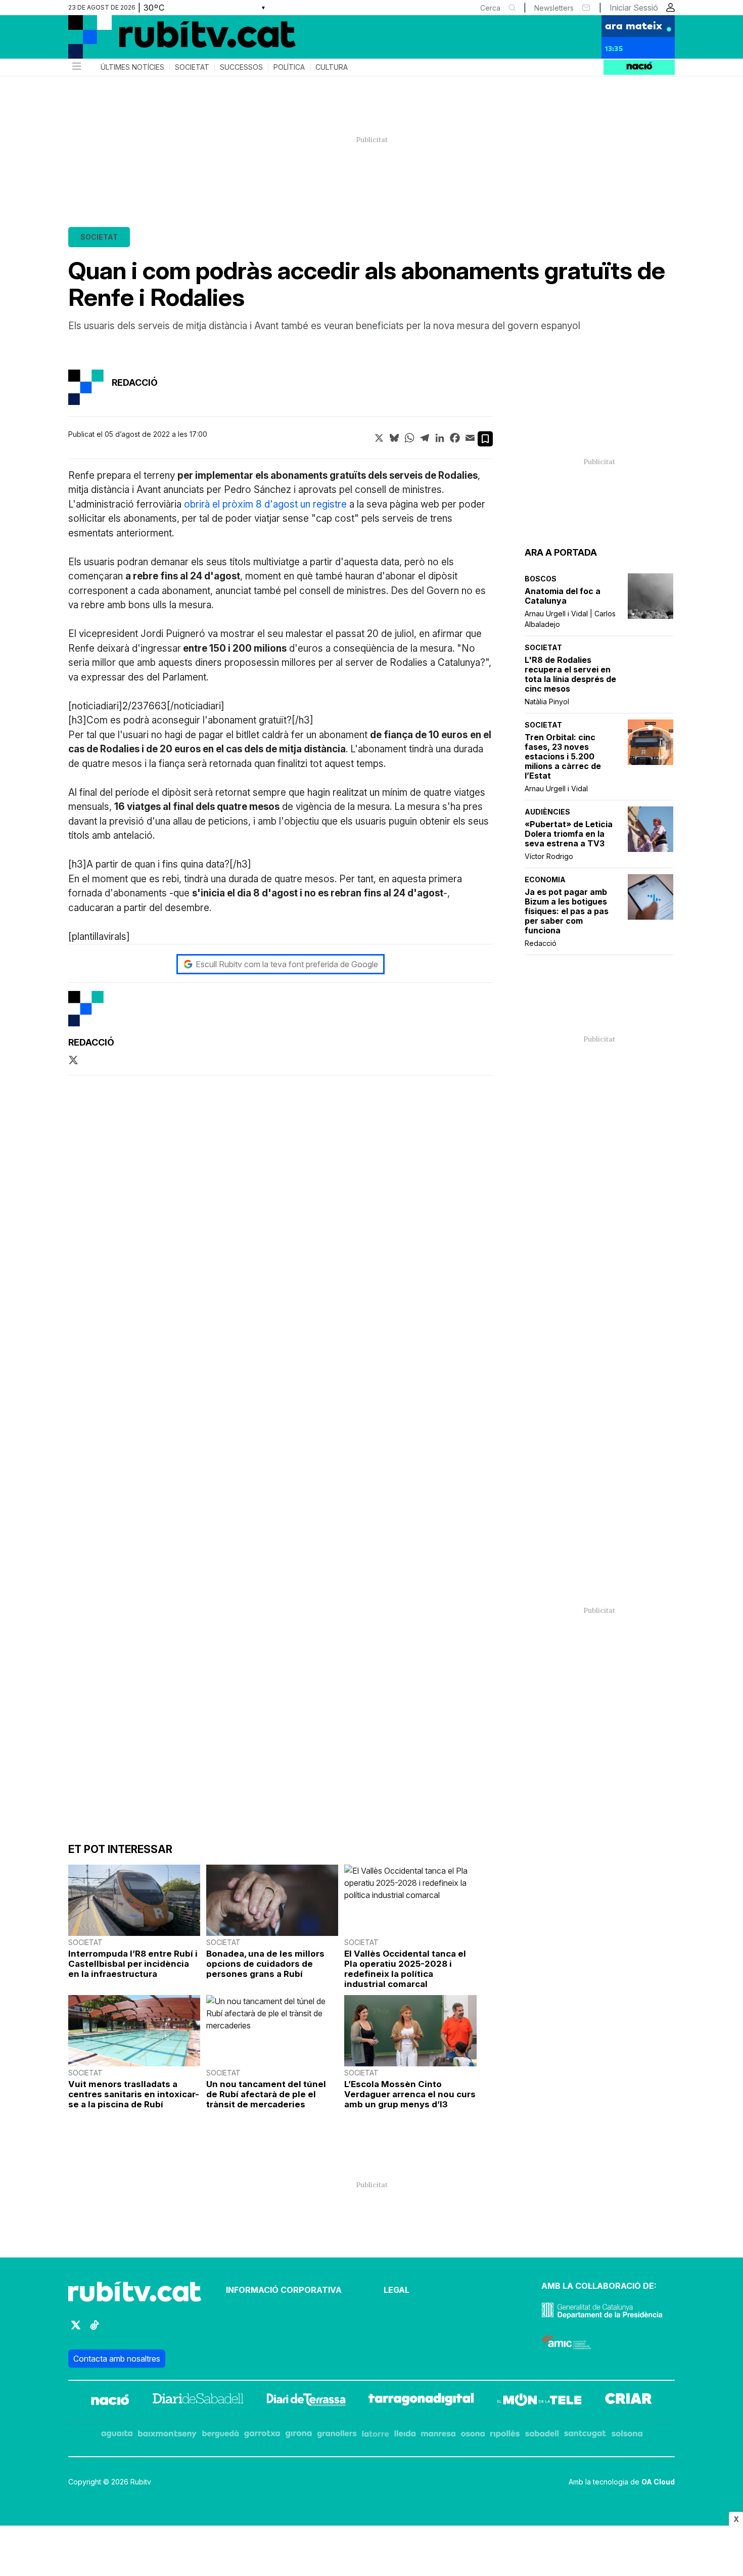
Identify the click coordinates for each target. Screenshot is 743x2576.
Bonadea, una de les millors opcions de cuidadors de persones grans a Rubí (265, 1964)
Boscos (541, 579)
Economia (545, 879)
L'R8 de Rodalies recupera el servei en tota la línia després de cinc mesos (570, 674)
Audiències (547, 812)
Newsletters (554, 8)
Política (289, 67)
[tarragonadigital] (421, 2401)
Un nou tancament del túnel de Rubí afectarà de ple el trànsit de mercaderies (266, 2094)
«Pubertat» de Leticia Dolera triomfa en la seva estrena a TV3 (569, 834)
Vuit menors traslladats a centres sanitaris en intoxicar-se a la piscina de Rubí (134, 2094)
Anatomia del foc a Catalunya (563, 596)
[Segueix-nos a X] (76, 2330)
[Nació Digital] (167, 40)
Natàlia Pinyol (547, 702)
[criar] (629, 2401)
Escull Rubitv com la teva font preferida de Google (287, 964)
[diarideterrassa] (306, 2401)
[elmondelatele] (539, 2401)
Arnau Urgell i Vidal (556, 788)
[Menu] (76, 67)
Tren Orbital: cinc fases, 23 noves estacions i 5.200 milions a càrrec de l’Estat (563, 757)
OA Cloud (658, 2482)
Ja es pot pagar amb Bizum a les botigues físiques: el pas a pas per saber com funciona (567, 911)
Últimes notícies (132, 67)
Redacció (541, 943)
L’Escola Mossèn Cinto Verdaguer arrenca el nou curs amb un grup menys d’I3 (410, 2094)
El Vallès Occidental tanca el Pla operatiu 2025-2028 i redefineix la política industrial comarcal (405, 1969)
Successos (241, 67)
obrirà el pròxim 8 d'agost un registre (265, 504)
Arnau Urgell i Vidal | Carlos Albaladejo (570, 619)
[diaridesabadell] (198, 2401)
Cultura (332, 67)
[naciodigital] (110, 2401)
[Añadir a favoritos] (485, 439)
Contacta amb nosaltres (117, 2359)
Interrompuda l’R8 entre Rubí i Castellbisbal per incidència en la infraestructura (133, 1964)
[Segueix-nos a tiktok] (95, 2330)
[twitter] (73, 1061)
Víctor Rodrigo (549, 856)
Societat (192, 67)
